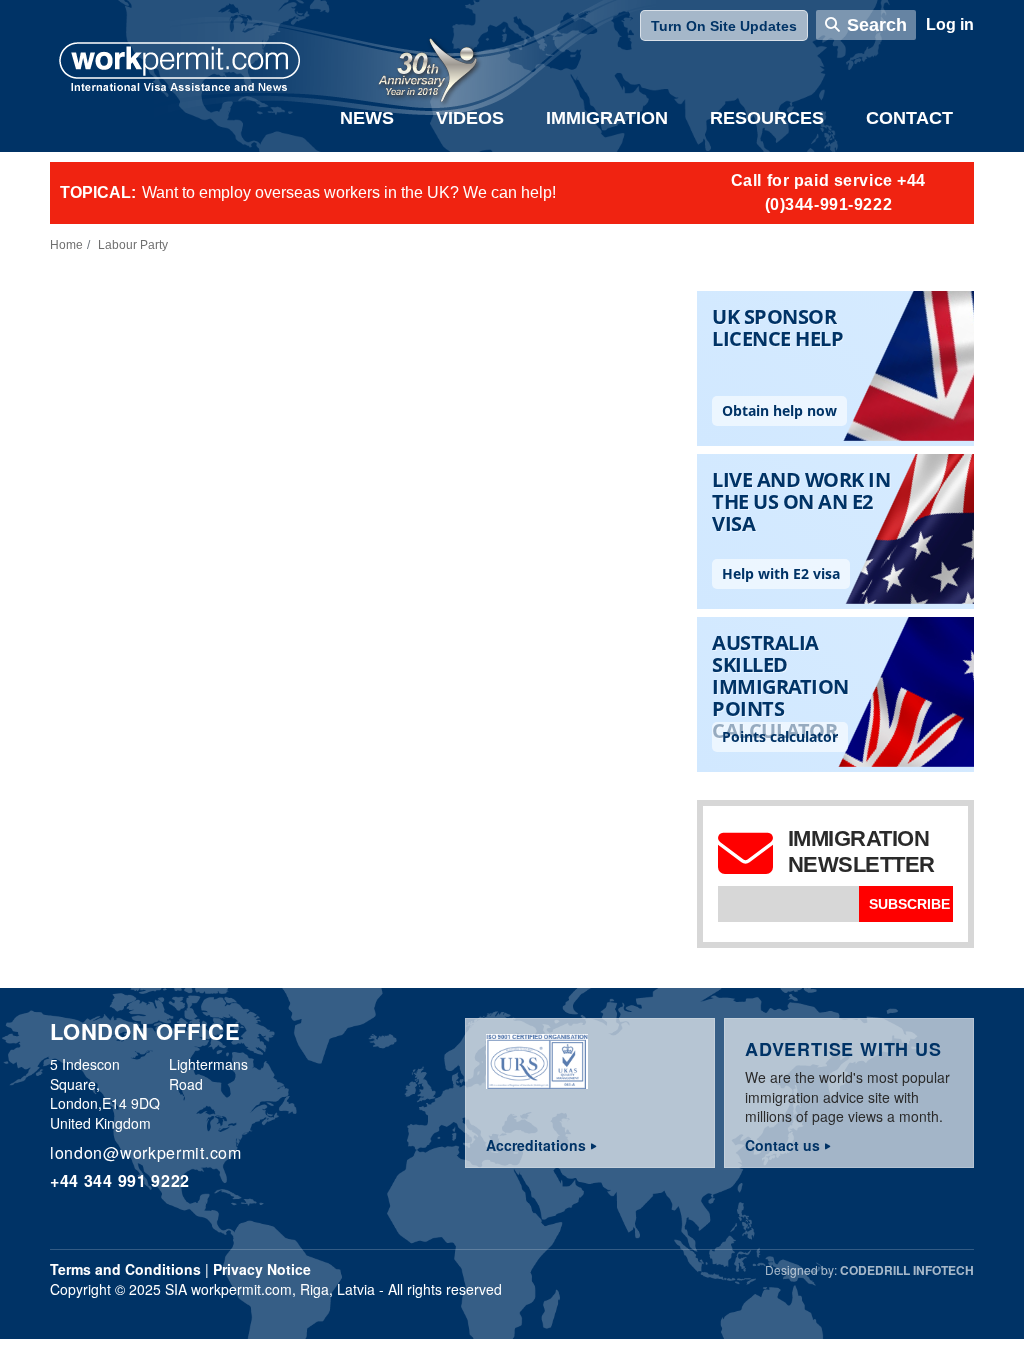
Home (66, 245)
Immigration (607, 118)
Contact (909, 118)
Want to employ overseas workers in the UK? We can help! (349, 192)
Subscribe (909, 904)
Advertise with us (843, 1049)
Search (877, 25)
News (367, 118)
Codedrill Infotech (907, 1270)
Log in (950, 24)
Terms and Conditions (125, 1269)
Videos (470, 118)
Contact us (782, 1145)
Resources (767, 118)
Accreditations (536, 1145)
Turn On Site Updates (724, 26)
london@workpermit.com (146, 1152)
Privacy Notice (262, 1269)
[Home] (180, 69)
